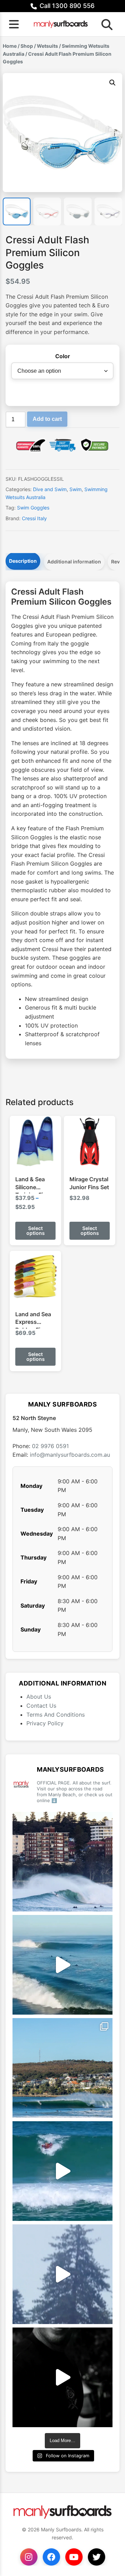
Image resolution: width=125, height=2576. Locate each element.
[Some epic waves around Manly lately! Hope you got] (62, 1862)
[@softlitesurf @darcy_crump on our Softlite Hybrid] (62, 2274)
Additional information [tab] (74, 562)
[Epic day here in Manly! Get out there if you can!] (62, 2068)
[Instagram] (29, 2557)
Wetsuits (47, 46)
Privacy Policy (45, 1723)
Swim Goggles (33, 508)
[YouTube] (74, 2557)
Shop (27, 46)
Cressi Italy (34, 518)
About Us (39, 1697)
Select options (36, 1231)
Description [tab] (23, 561)
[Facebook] (51, 2557)
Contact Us (41, 1706)
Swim (76, 489)
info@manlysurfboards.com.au (70, 1455)
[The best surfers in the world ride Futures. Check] (62, 2171)
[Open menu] (14, 24)
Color (63, 356)
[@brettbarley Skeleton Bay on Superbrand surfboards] (62, 1965)
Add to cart (47, 419)
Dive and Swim (50, 489)
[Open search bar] (105, 24)
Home (10, 46)
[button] (112, 83)
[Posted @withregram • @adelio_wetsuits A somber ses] (62, 2377)
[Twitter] (97, 2557)
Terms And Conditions (56, 1715)
